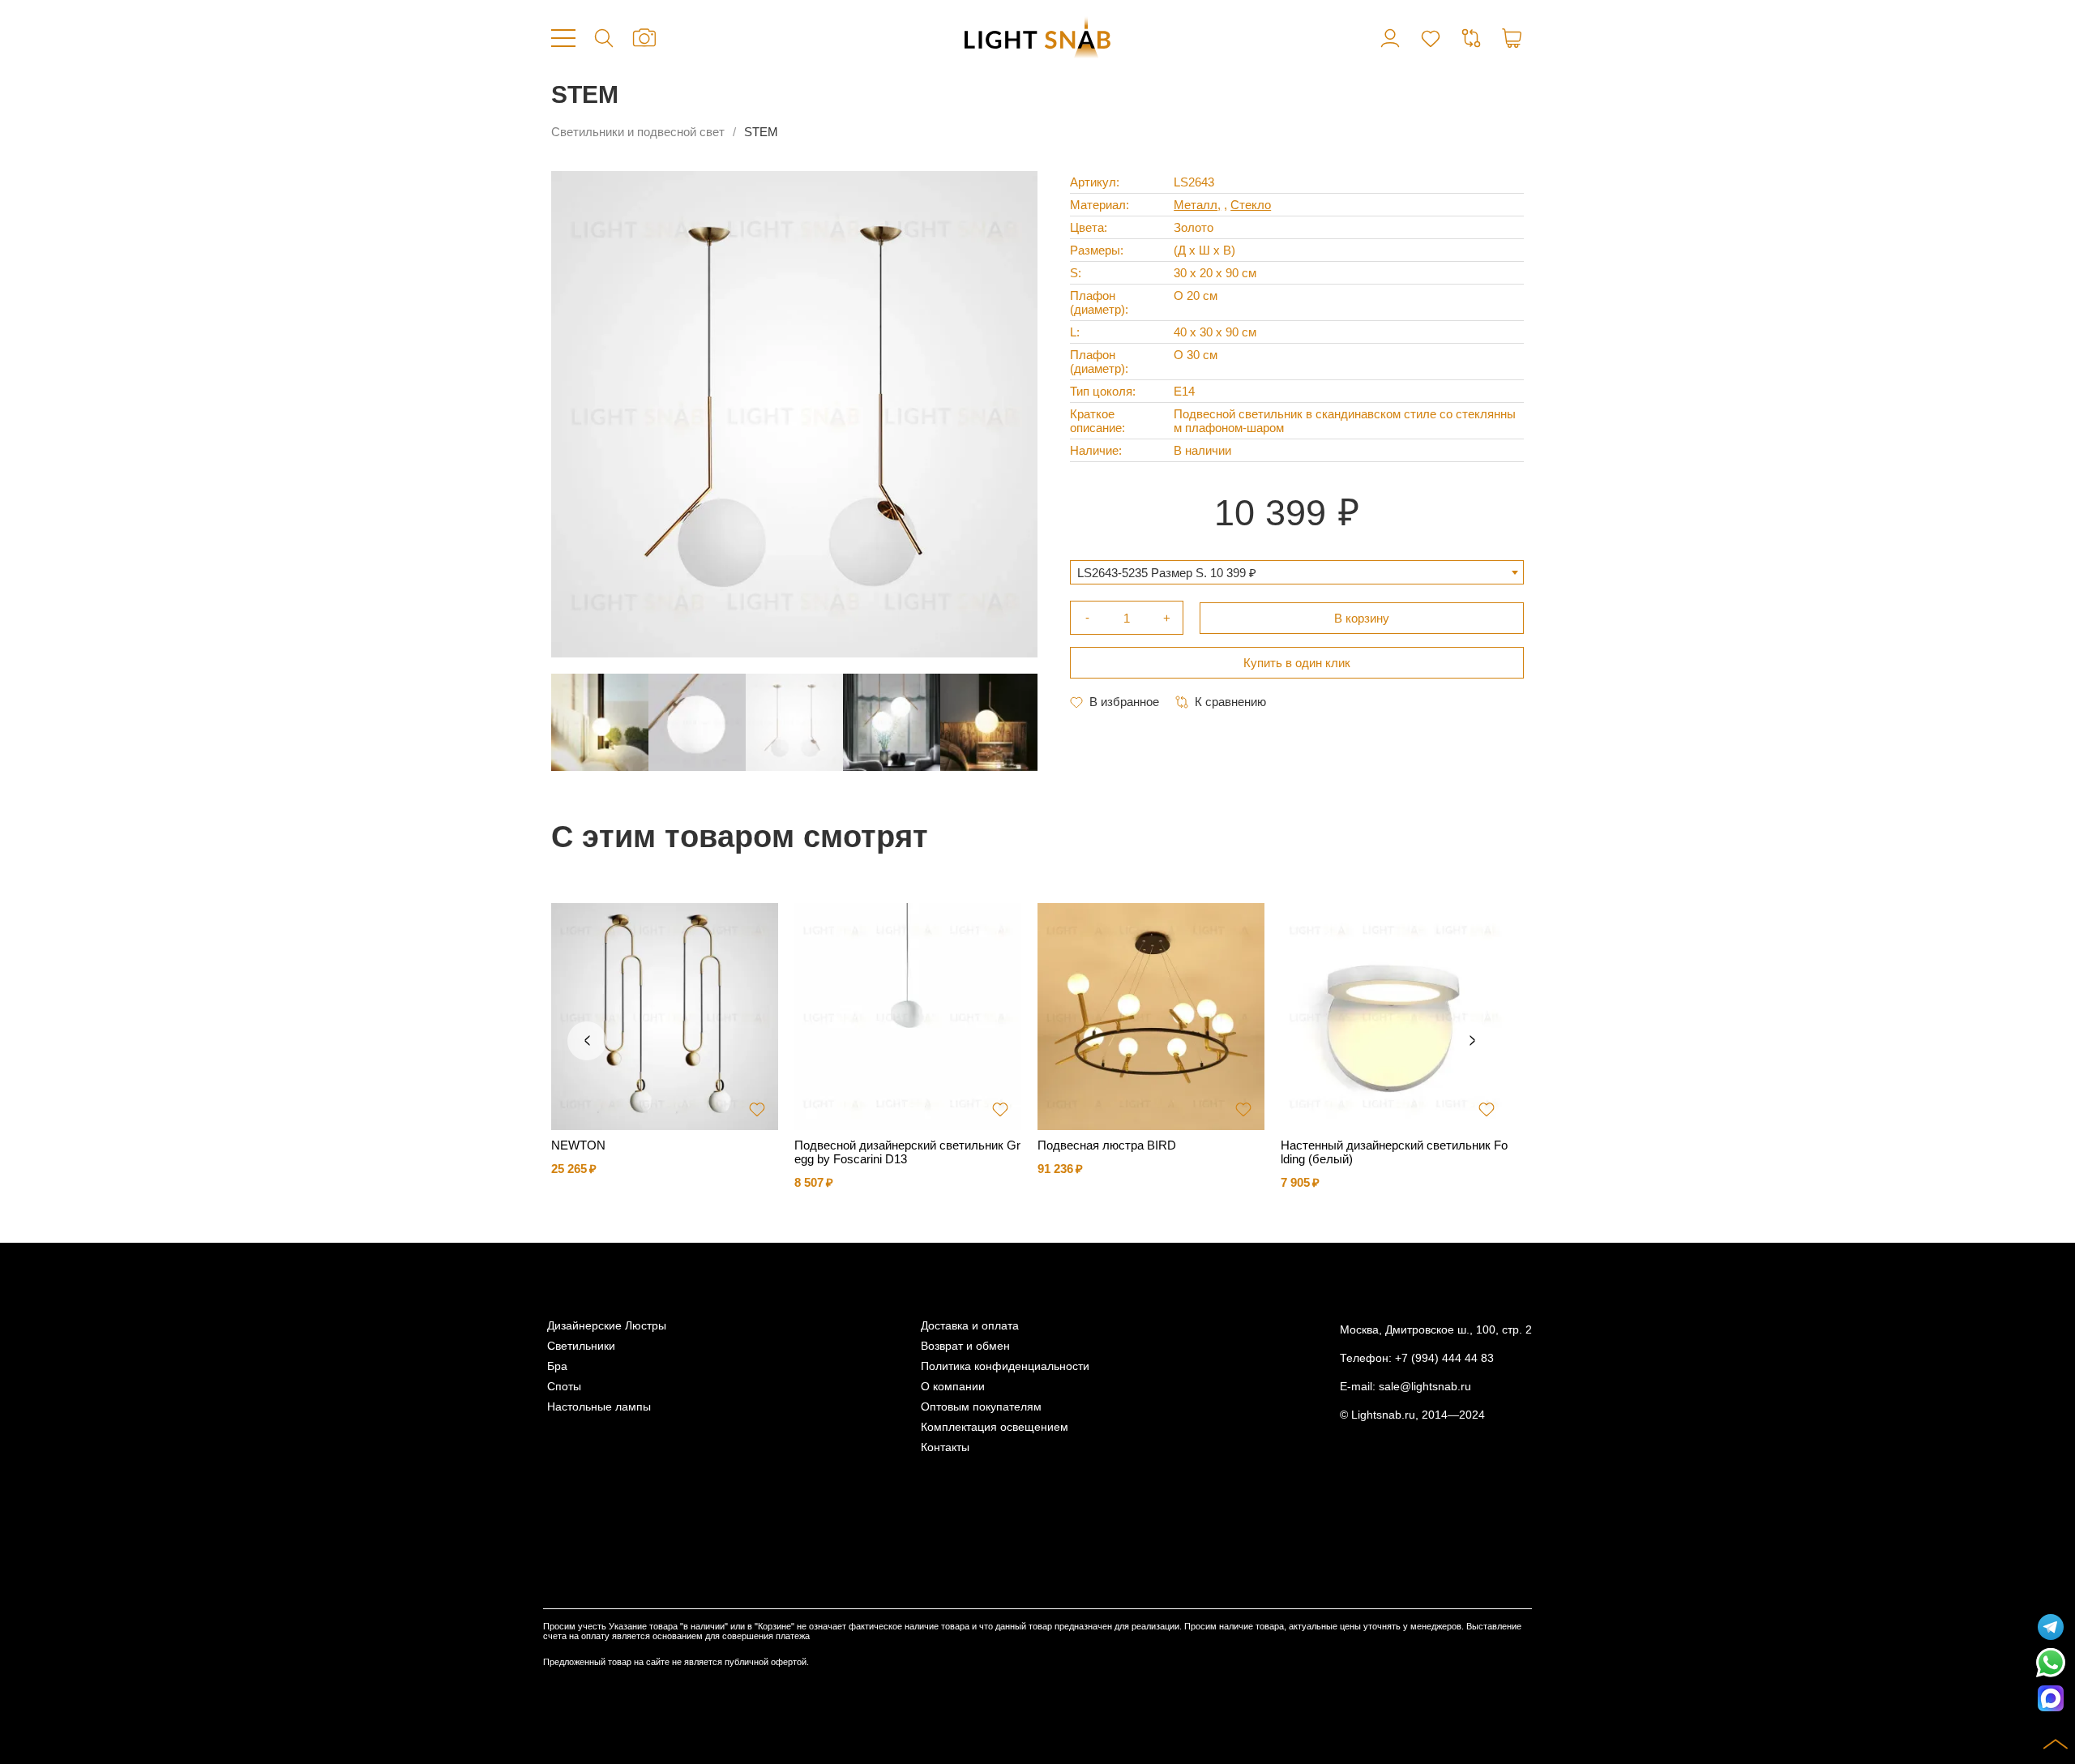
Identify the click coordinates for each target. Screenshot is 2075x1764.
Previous (587, 1041)
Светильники (581, 1346)
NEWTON (578, 1145)
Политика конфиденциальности (1005, 1366)
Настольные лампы (599, 1407)
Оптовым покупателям (981, 1407)
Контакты (945, 1447)
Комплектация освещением (995, 1427)
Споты (564, 1387)
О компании (953, 1387)
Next (1472, 1041)
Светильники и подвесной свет (638, 132)
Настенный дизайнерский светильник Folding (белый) (1394, 1152)
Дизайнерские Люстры (607, 1326)
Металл (1196, 205)
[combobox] (1297, 572)
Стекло (1251, 205)
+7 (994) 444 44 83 (1444, 1358)
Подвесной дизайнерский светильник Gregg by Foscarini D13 (907, 1152)
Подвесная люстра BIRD (1107, 1145)
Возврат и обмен (965, 1346)
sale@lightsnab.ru (1425, 1387)
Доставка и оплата (970, 1326)
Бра (557, 1366)
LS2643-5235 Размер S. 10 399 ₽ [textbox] (1167, 573)
